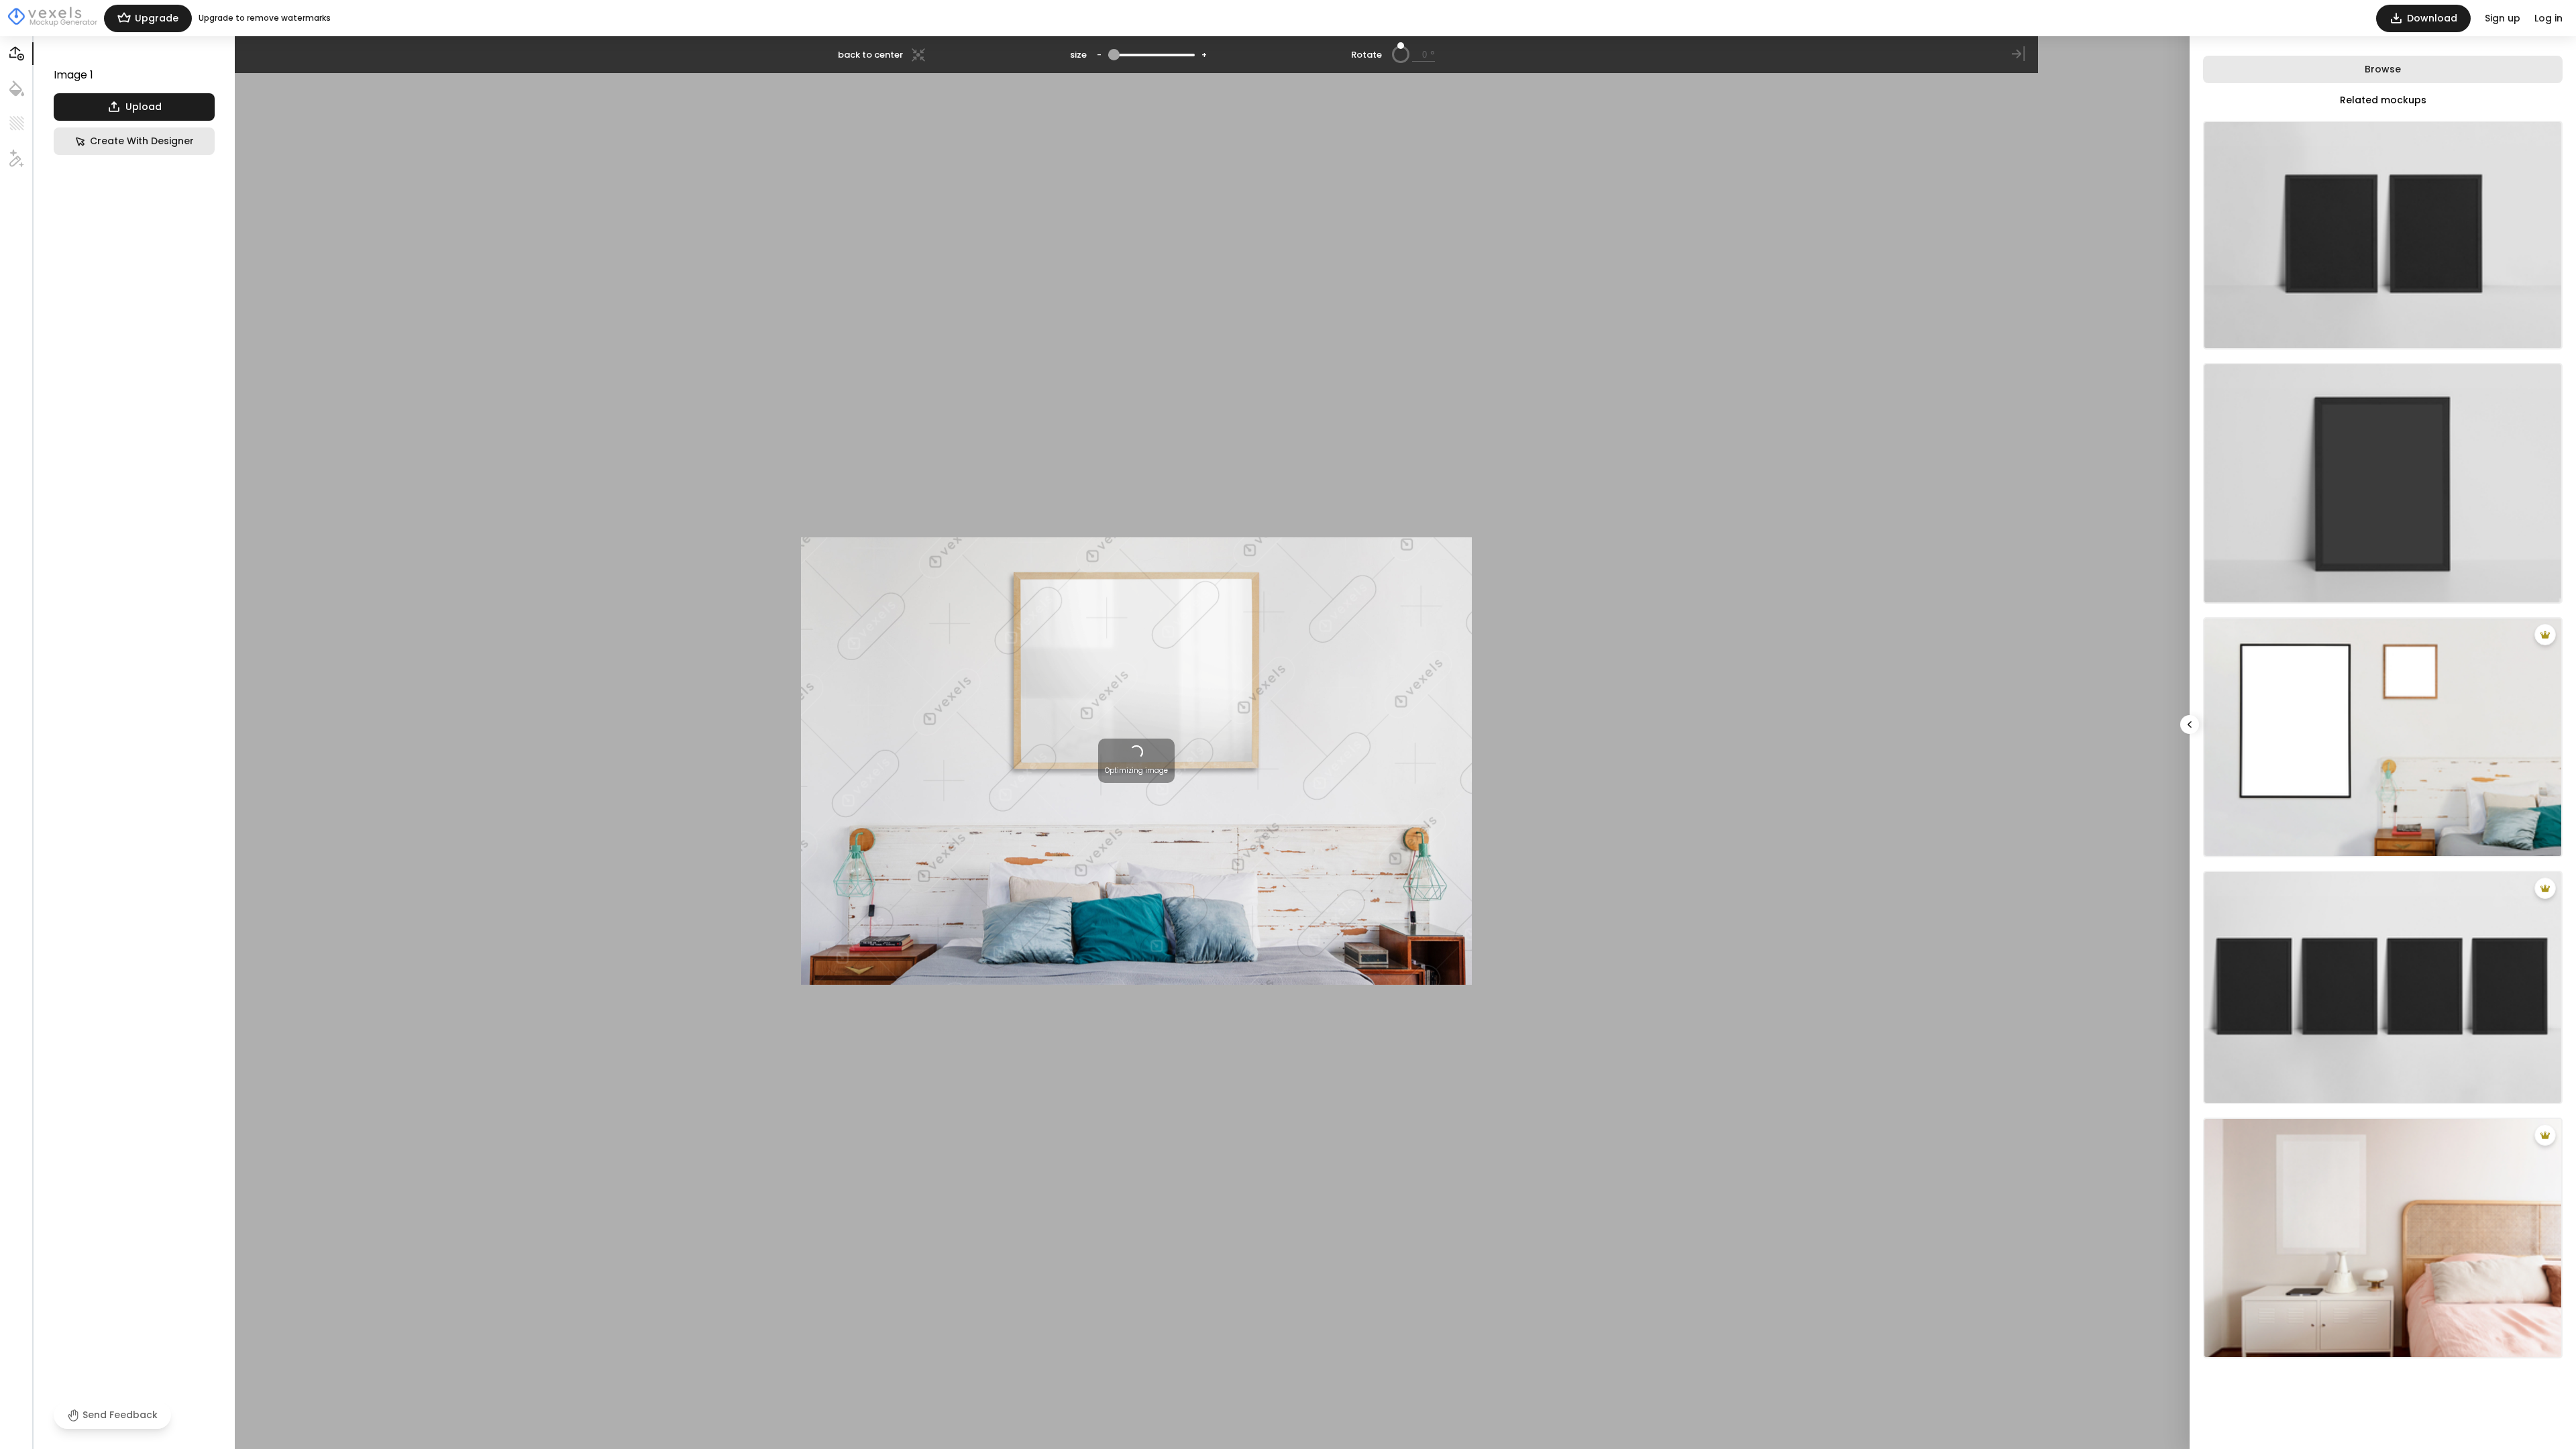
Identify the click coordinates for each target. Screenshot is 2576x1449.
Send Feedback (120, 1415)
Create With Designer (142, 141)
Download (2432, 18)
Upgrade (157, 18)
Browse (2383, 69)
